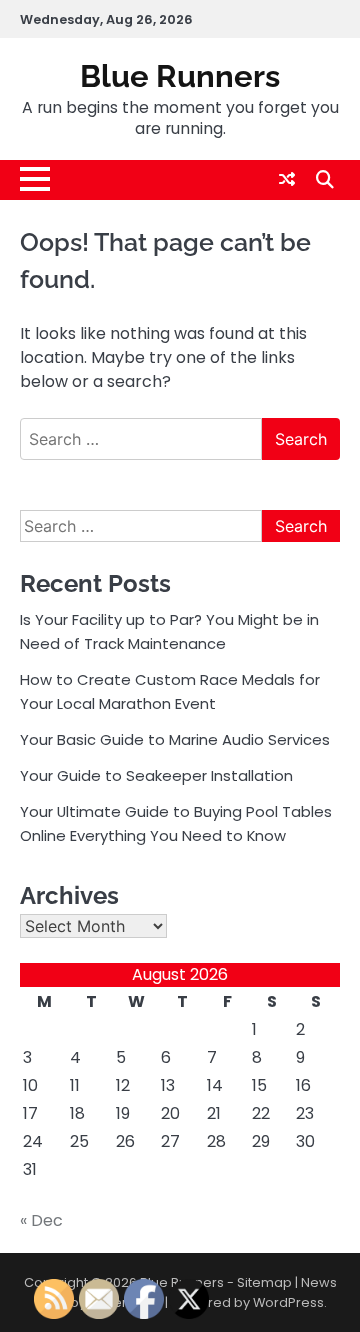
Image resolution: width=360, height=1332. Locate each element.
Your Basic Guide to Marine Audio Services (175, 739)
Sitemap (264, 1282)
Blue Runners (180, 76)
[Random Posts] (287, 179)
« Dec (41, 1220)
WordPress (288, 1302)
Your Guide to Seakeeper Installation (156, 775)
